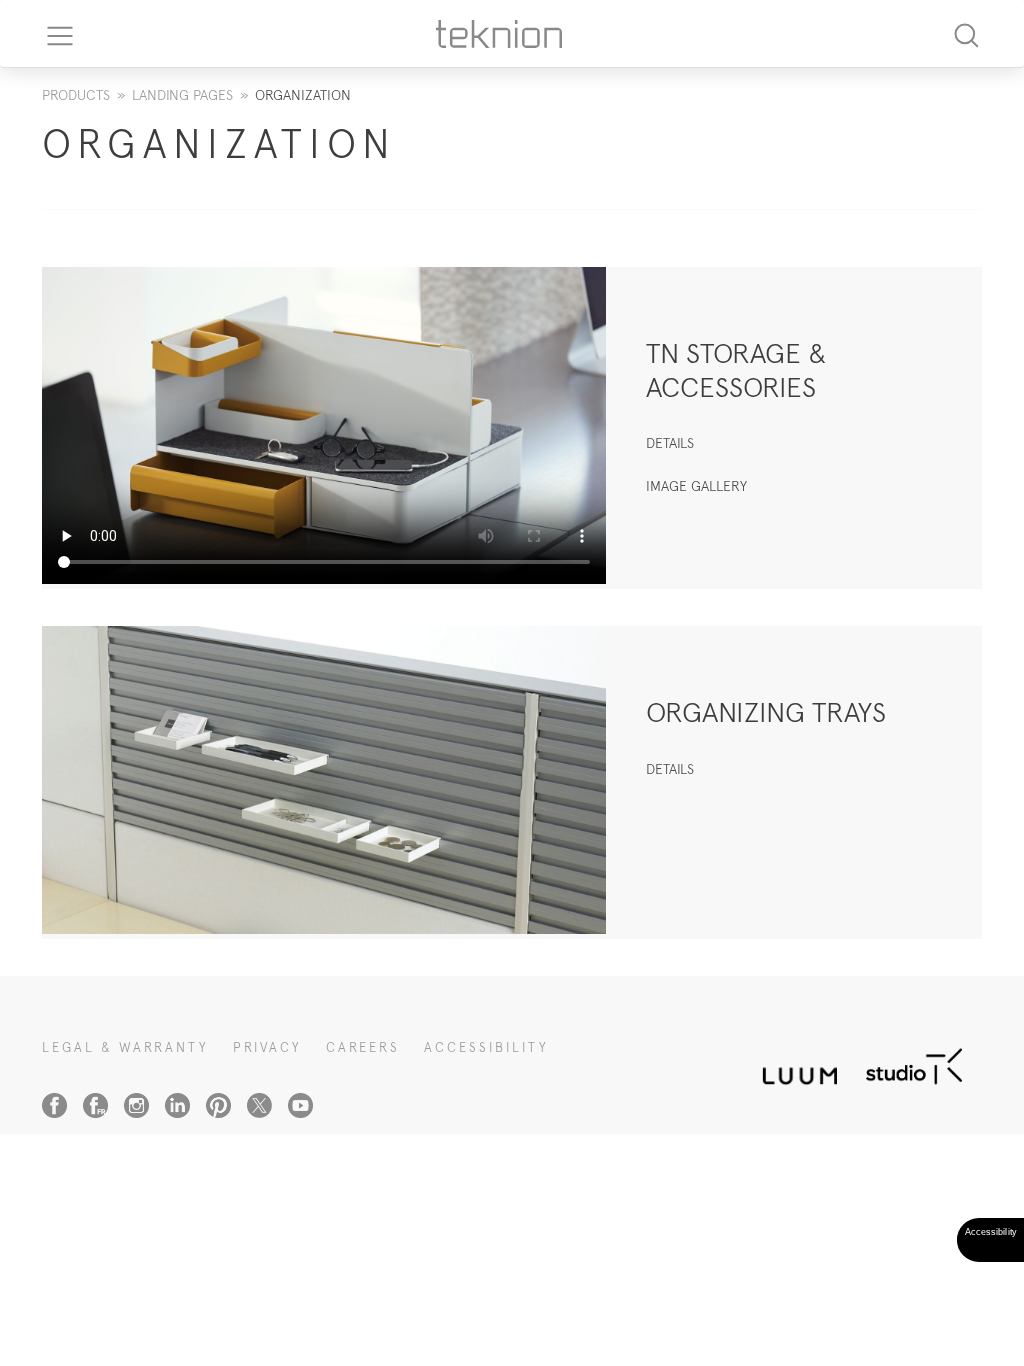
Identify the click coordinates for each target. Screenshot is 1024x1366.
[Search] (966, 33)
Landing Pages (182, 95)
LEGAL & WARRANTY (125, 1047)
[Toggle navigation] (53, 34)
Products (76, 95)
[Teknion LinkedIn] (177, 1105)
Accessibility (486, 1047)
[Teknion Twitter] (259, 1105)
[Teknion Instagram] (136, 1105)
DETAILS (670, 443)
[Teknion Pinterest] (218, 1105)
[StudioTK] (914, 1064)
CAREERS (363, 1047)
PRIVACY (267, 1047)
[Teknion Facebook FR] (95, 1105)
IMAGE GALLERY (696, 486)
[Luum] (794, 1064)
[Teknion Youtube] (300, 1105)
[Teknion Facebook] (54, 1105)
